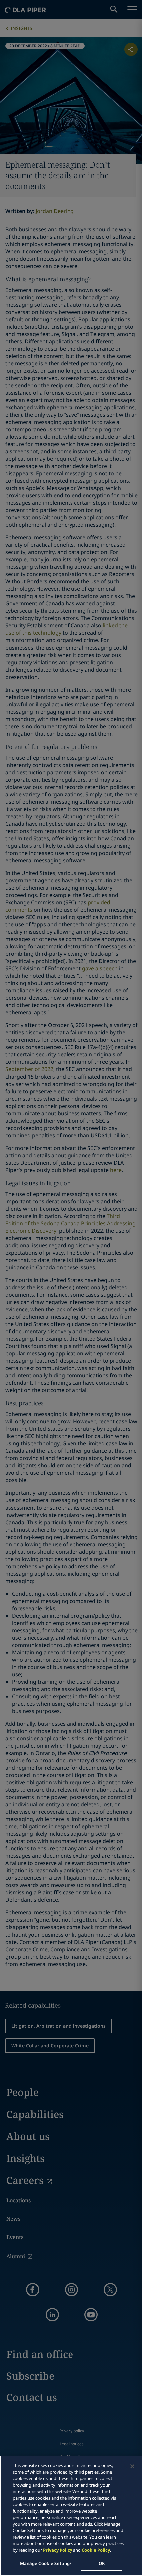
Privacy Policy (58, 2550)
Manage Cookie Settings (46, 2563)
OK (102, 2563)
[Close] (132, 2466)
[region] (71, 2516)
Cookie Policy (96, 2550)
